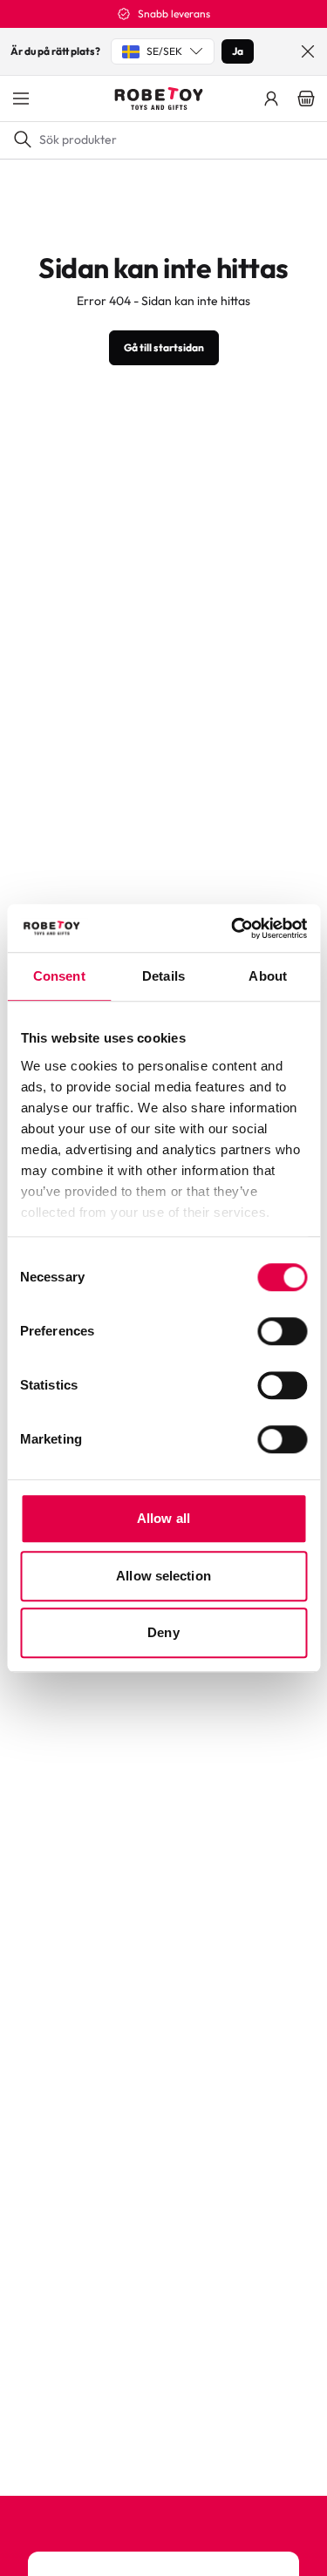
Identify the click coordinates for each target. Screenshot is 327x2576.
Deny (163, 1632)
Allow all (163, 1518)
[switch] (282, 1331)
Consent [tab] (59, 976)
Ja (238, 51)
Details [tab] (163, 976)
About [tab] (268, 976)
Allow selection (163, 1576)
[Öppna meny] (21, 99)
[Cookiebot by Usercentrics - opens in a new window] (233, 928)
